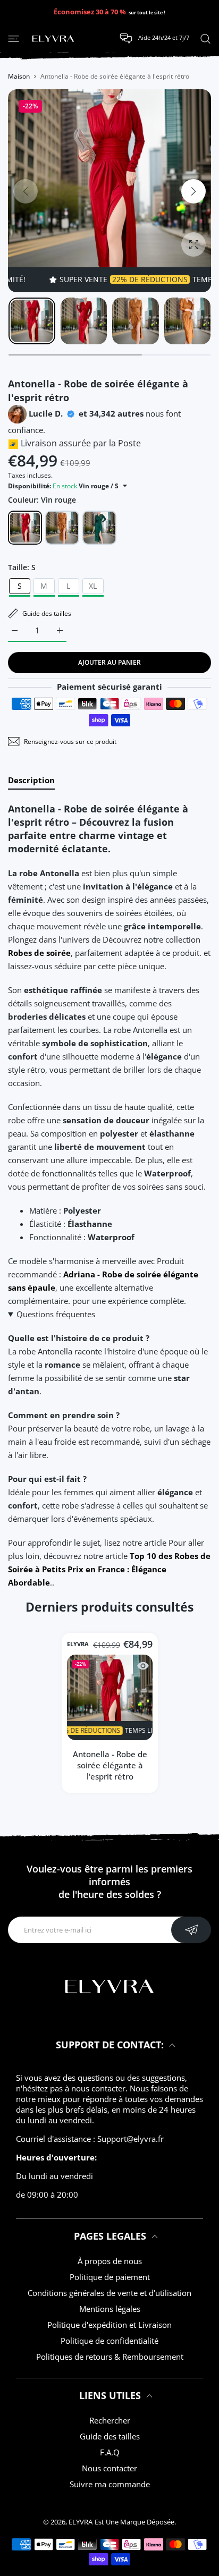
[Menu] (14, 38)
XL (93, 586)
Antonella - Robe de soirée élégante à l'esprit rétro (109, 1765)
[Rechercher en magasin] (205, 38)
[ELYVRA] (53, 39)
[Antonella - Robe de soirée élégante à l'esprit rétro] (110, 1697)
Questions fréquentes (56, 1314)
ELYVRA (78, 1644)
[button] (193, 191)
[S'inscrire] (191, 1930)
